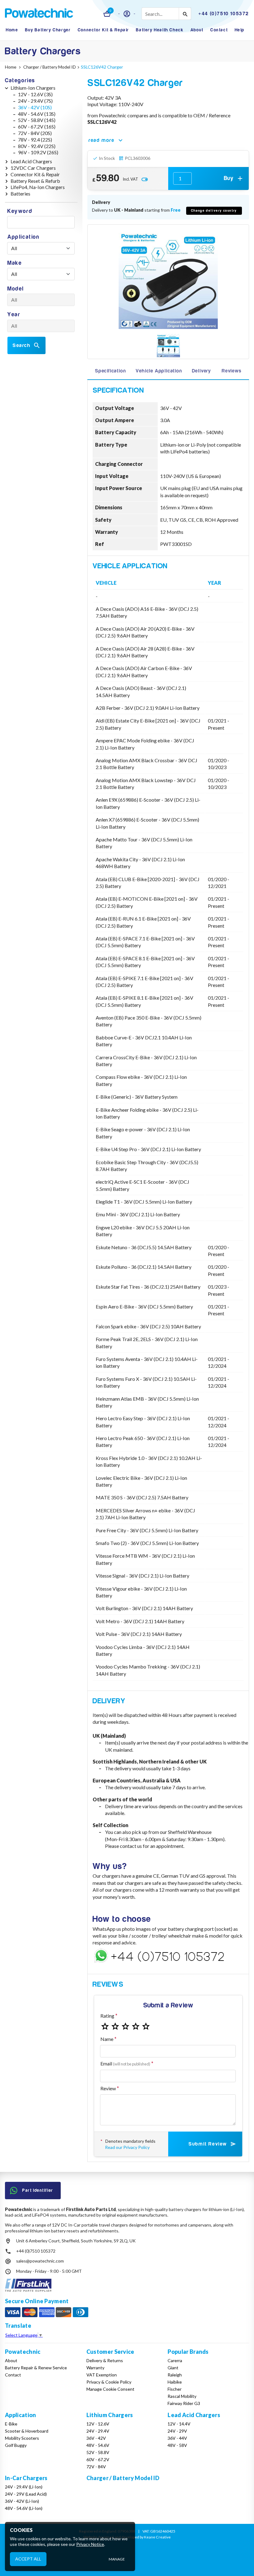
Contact (219, 30)
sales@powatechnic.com (40, 2261)
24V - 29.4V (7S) (35, 101)
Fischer (175, 2389)
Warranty (95, 2368)
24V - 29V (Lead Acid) (26, 2494)
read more (101, 140)
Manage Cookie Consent (110, 2389)
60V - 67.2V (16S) (37, 126)
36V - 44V (177, 2438)
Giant (173, 2368)
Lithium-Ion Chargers (33, 88)
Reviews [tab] (232, 371)
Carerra (175, 2360)
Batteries (20, 194)
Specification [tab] (110, 371)
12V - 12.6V (98, 2424)
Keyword (20, 211)
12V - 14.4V (179, 2424)
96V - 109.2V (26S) (38, 152)
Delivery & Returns (105, 2360)
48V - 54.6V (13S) (37, 114)
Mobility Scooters (22, 2438)
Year (14, 315)
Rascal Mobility (182, 2396)
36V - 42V (96, 2438)
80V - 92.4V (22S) (37, 146)
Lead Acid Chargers (31, 161)
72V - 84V (96, 2467)
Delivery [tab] (201, 371)
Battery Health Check (160, 30)
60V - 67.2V (98, 2459)
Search (22, 345)
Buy (229, 178)
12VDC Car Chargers (33, 168)
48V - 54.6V (98, 2445)
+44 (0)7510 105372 (36, 2251)
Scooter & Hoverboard (27, 2431)
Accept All (28, 2559)
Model (16, 289)
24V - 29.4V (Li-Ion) (24, 2487)
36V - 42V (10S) (35, 107)
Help (240, 30)
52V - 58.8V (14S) (37, 120)
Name (107, 2039)
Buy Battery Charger (48, 30)
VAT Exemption (102, 2375)
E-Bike (11, 2424)
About (197, 30)
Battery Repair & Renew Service (36, 2368)
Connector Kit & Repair (103, 30)
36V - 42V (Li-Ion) (22, 2501)
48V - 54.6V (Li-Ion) (24, 2508)
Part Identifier (38, 2190)
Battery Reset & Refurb (35, 181)
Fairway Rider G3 (184, 2403)
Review (108, 2088)
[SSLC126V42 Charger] (168, 279)
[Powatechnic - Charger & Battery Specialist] (39, 14)
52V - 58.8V (98, 2452)
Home (12, 30)
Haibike (175, 2382)
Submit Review (208, 2144)
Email (125, 2063)
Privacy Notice (90, 2544)
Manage (117, 2559)
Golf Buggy (16, 2445)
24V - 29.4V (98, 2431)
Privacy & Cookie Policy (109, 2382)
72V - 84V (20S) (35, 133)
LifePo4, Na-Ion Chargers (38, 187)
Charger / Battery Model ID (123, 2478)
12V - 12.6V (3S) (35, 94)
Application (24, 237)
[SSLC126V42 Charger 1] (168, 346)
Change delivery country (214, 211)
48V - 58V (177, 2445)
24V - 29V (177, 2431)
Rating (107, 2016)
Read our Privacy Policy (127, 2147)
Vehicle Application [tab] (159, 371)
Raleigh (175, 2375)
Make (15, 263)
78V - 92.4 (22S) (35, 140)
